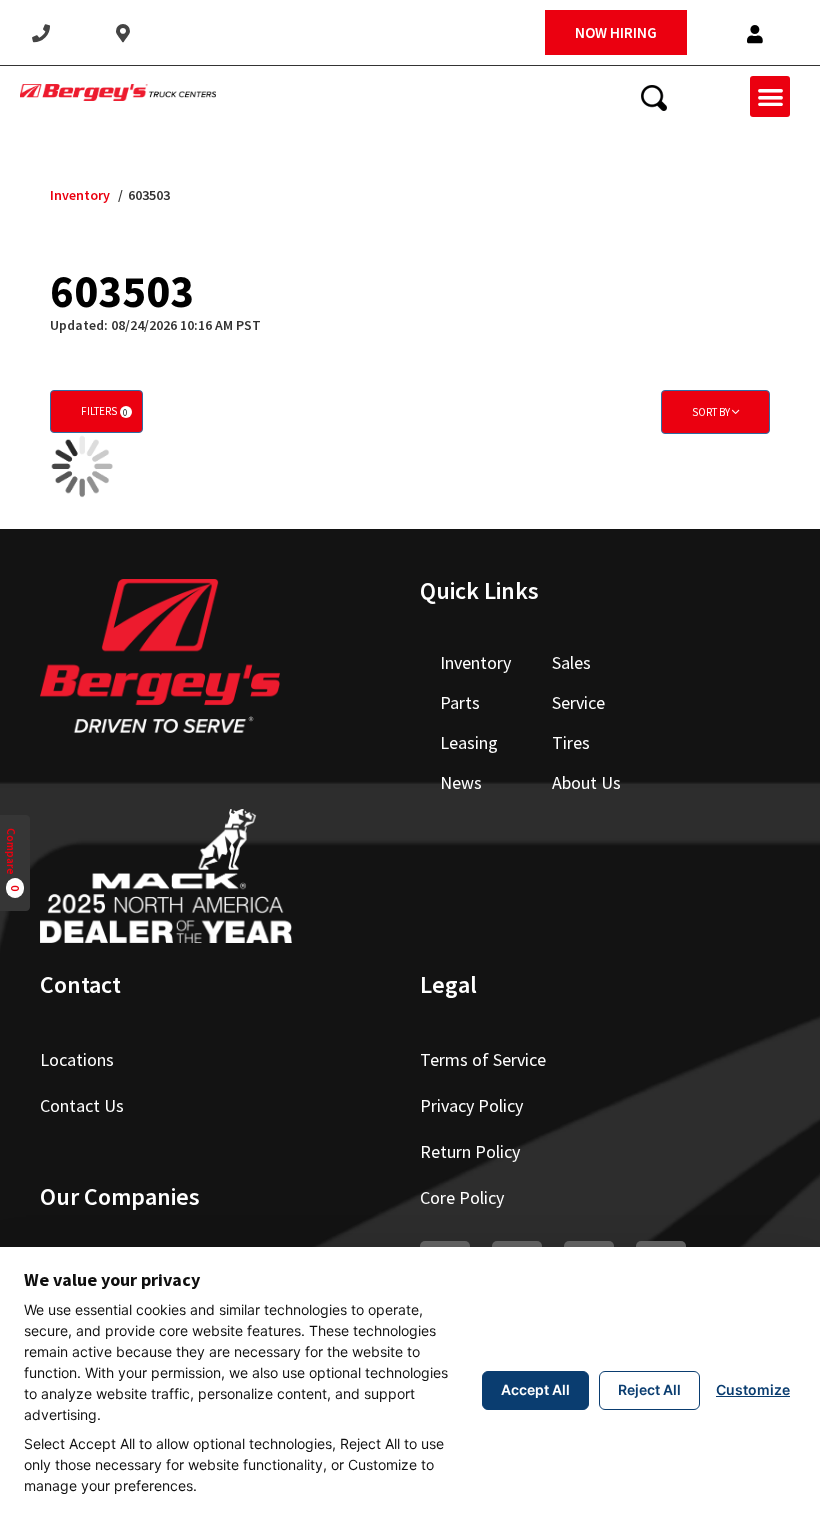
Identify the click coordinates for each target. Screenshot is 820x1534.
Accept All (535, 1389)
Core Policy (462, 1197)
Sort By (712, 412)
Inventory (80, 195)
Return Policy (470, 1151)
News (461, 782)
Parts (460, 702)
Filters (104, 411)
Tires (571, 742)
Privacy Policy (471, 1105)
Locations (77, 1059)
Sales (571, 662)
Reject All (649, 1389)
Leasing (469, 742)
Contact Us (82, 1105)
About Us (586, 782)
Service (578, 702)
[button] (755, 35)
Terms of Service (483, 1059)
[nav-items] (41, 33)
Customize (753, 1389)
